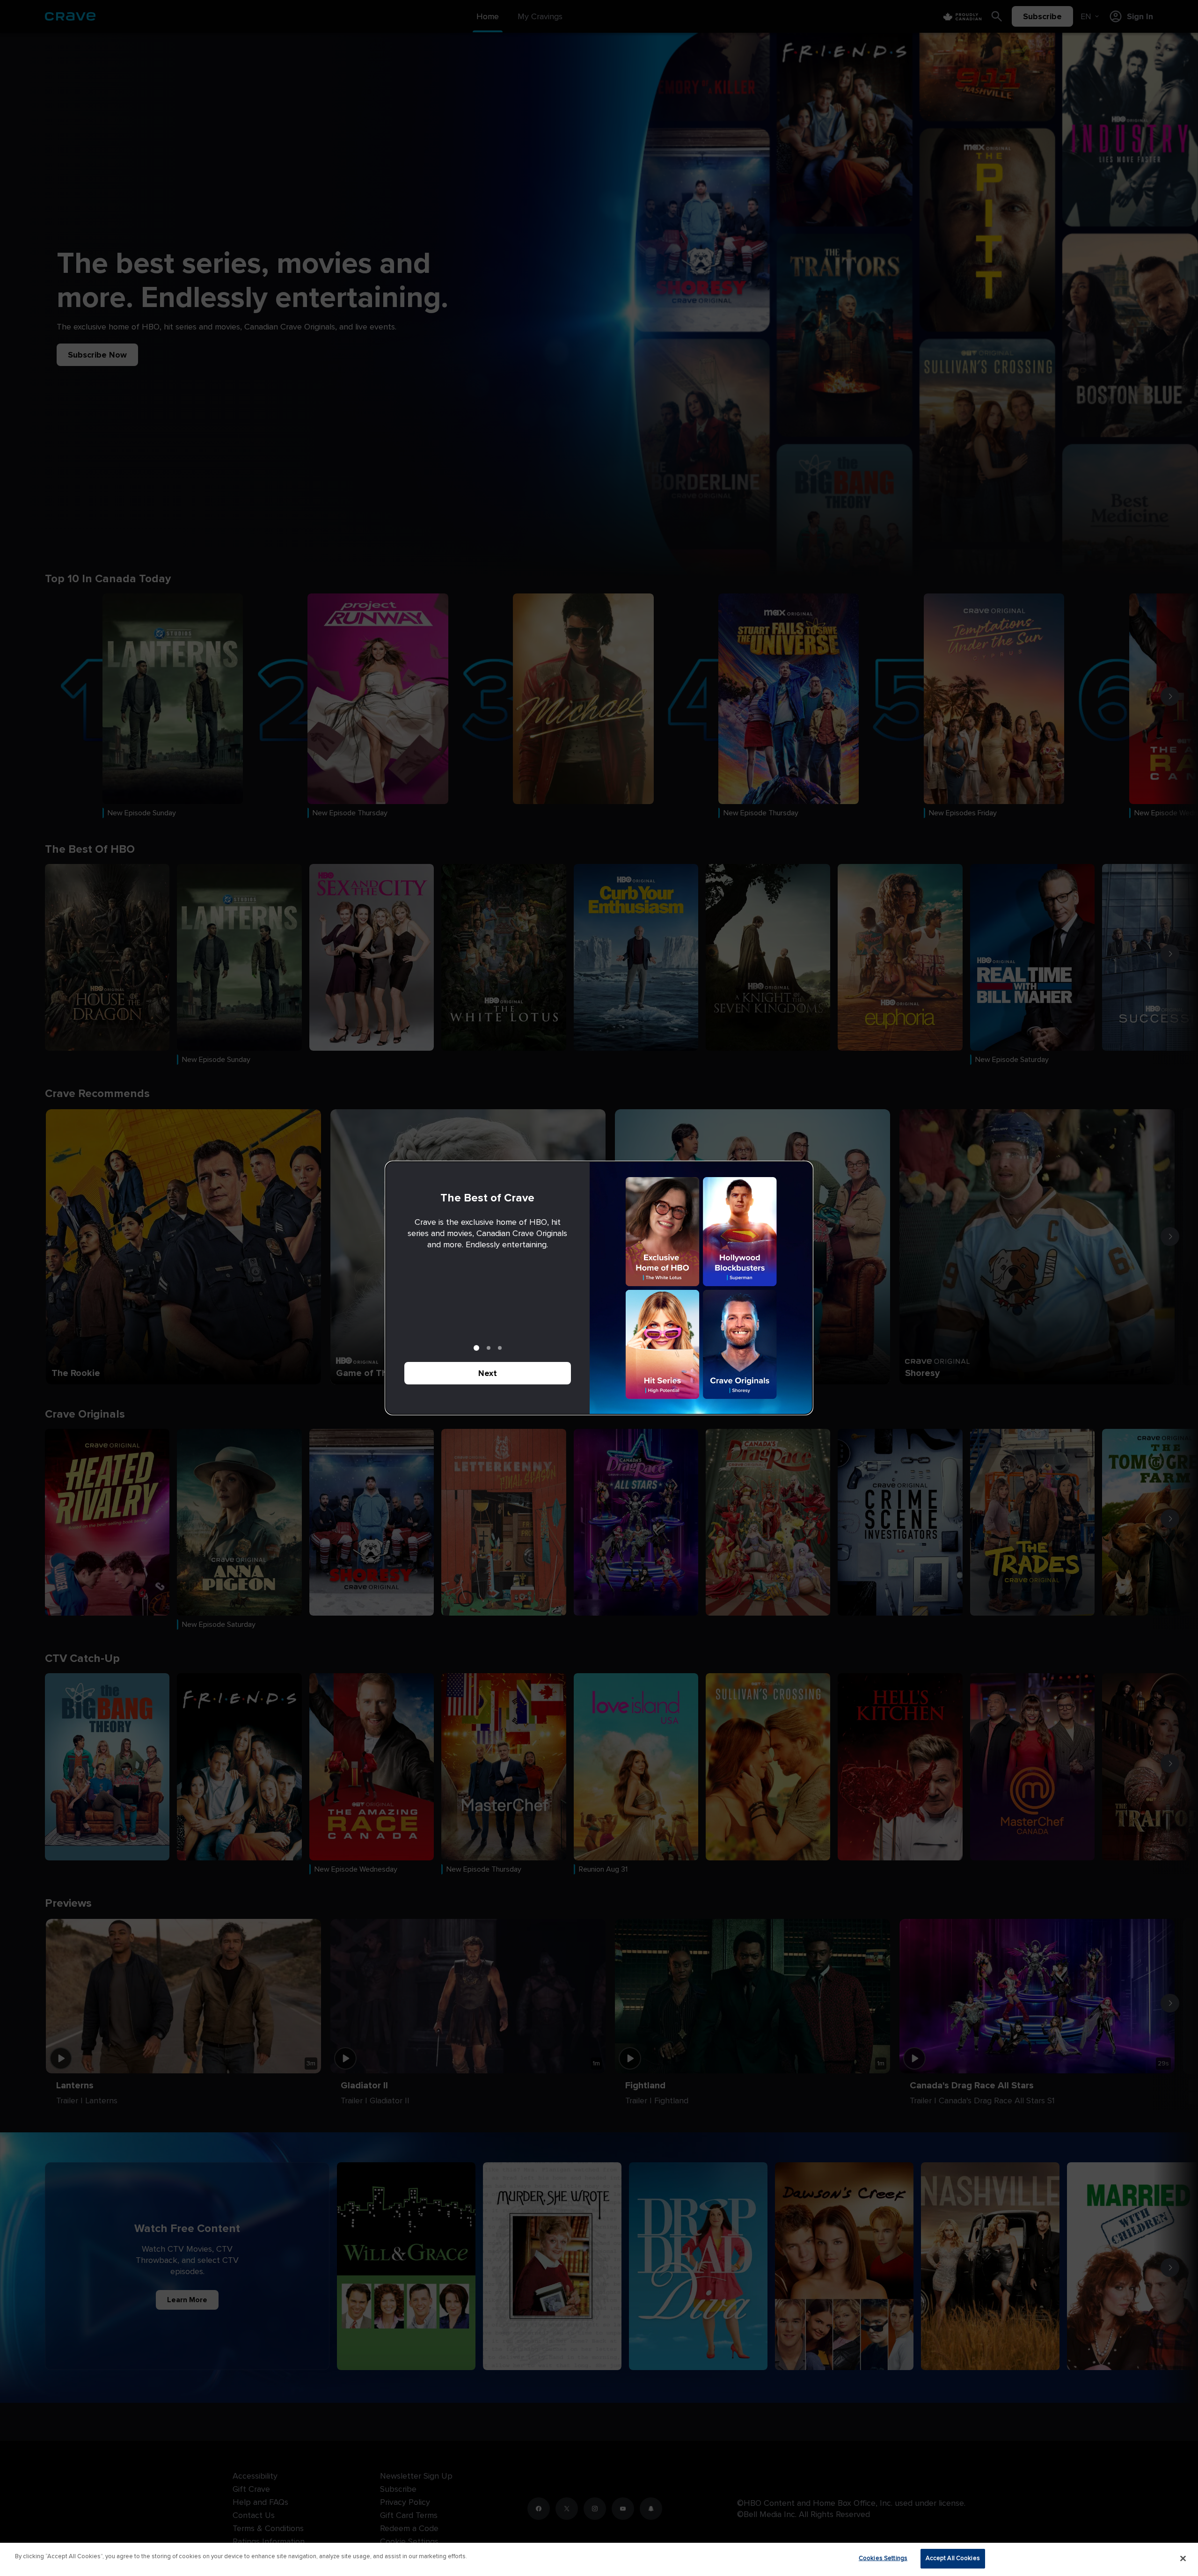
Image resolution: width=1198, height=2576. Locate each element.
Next (488, 1373)
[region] (599, 2559)
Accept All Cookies (953, 2558)
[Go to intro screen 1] (476, 1348)
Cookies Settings (883, 2558)
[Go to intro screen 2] (489, 1348)
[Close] (1183, 2558)
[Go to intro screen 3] (500, 1348)
